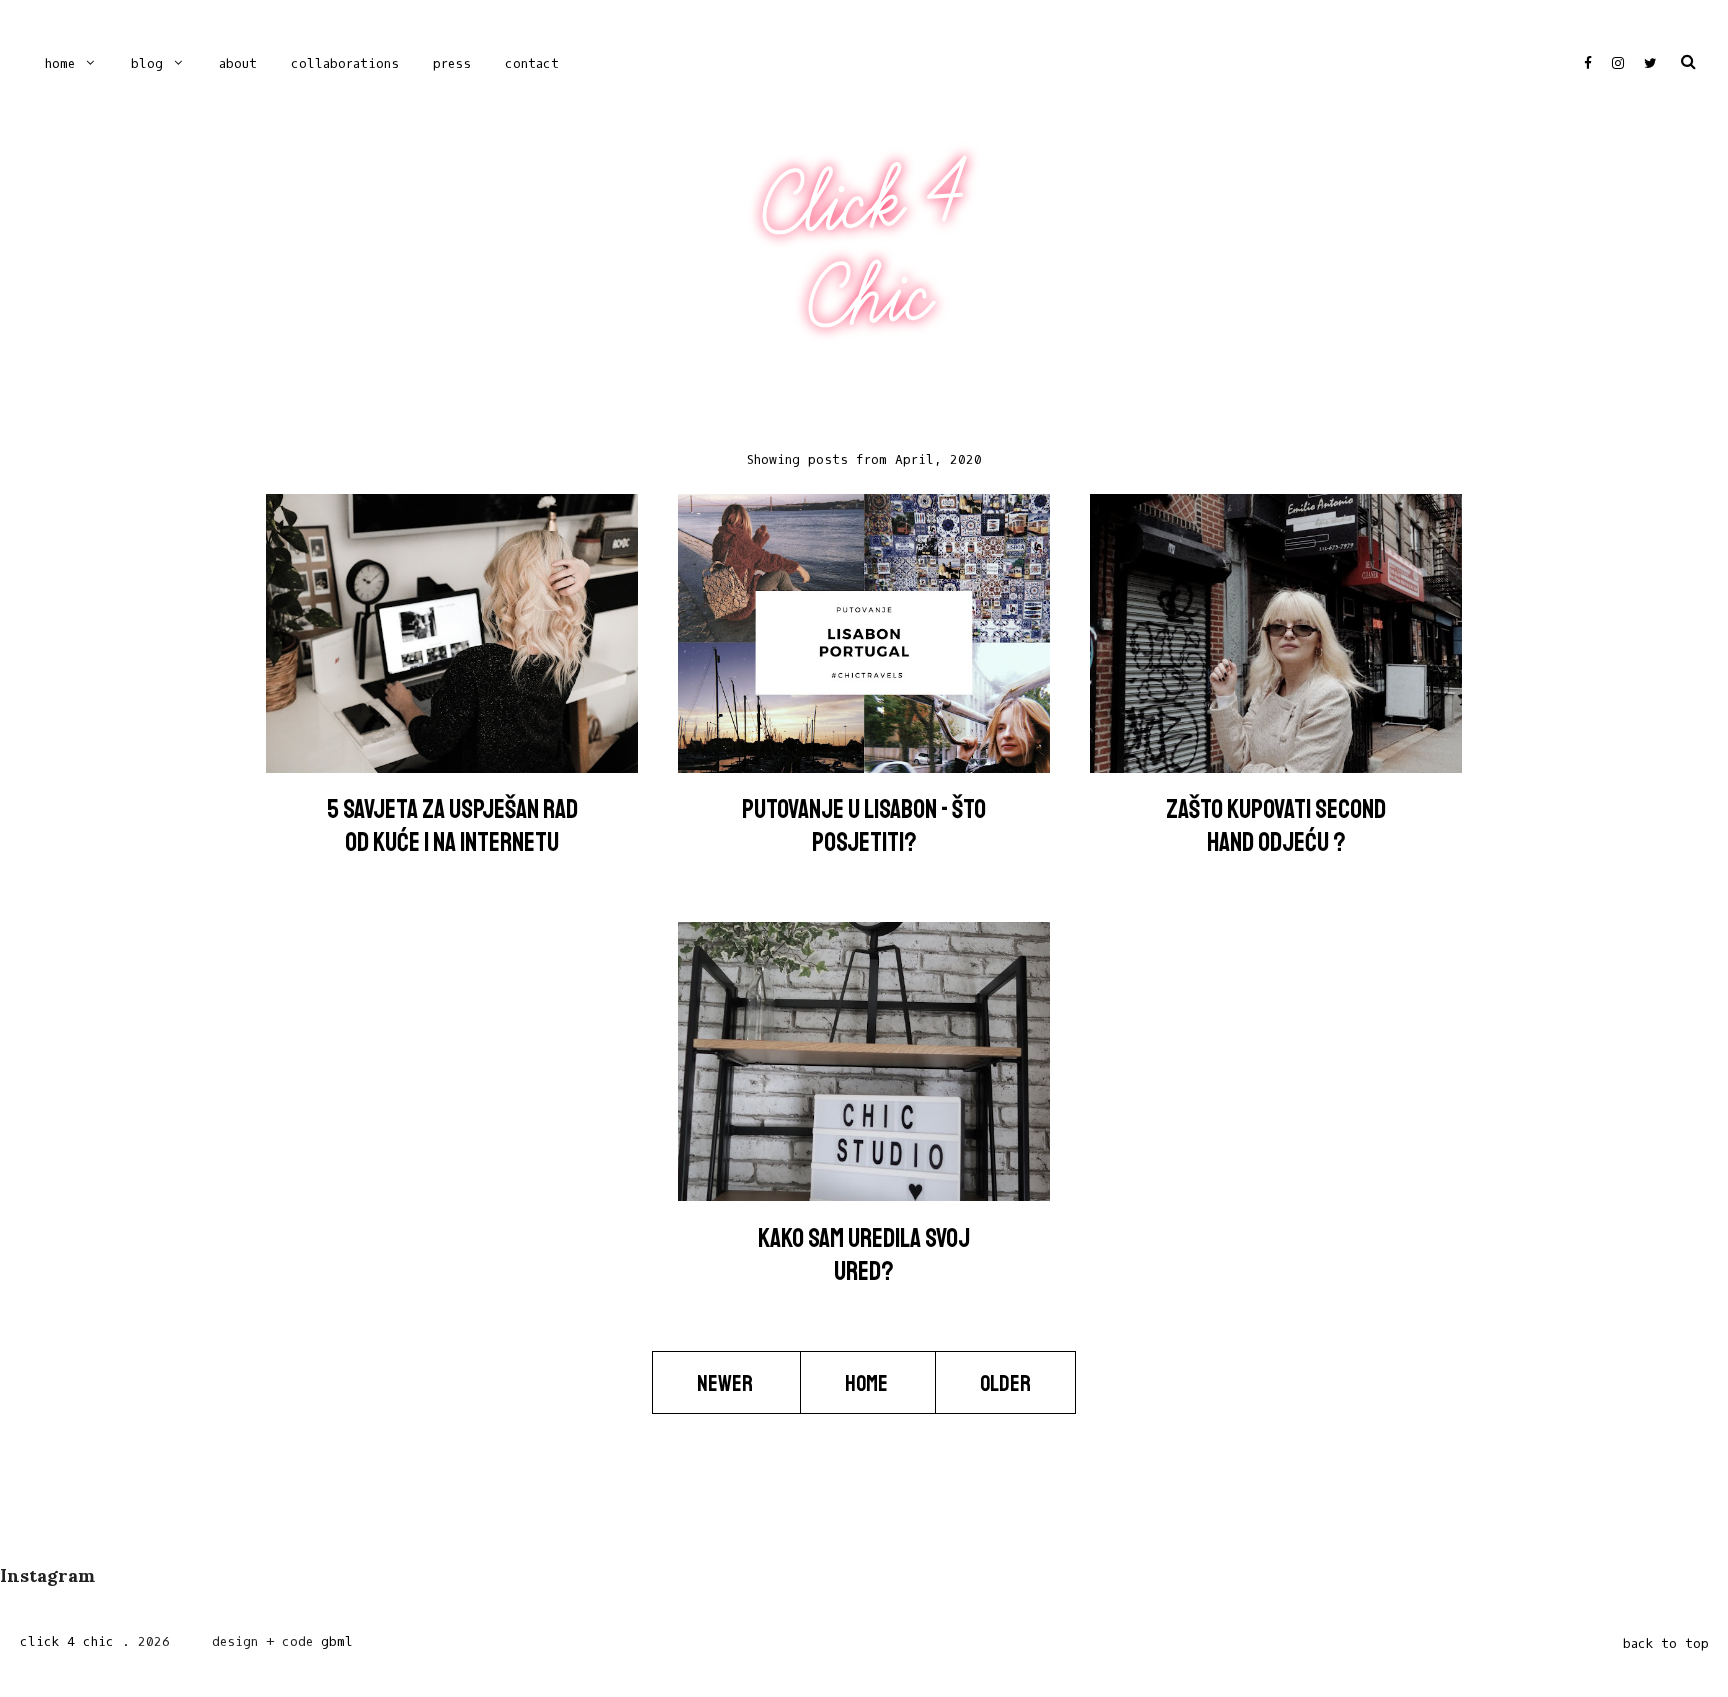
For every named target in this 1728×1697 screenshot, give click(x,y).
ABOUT (238, 63)
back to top (1666, 1643)
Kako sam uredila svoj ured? (864, 1255)
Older (1005, 1384)
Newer (726, 1384)
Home (60, 63)
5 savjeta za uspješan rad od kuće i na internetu (452, 826)
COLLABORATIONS (345, 63)
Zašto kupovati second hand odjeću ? (1276, 826)
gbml (337, 1641)
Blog (147, 63)
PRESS (452, 63)
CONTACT (532, 63)
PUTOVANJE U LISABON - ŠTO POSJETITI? (864, 826)
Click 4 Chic (863, 249)
